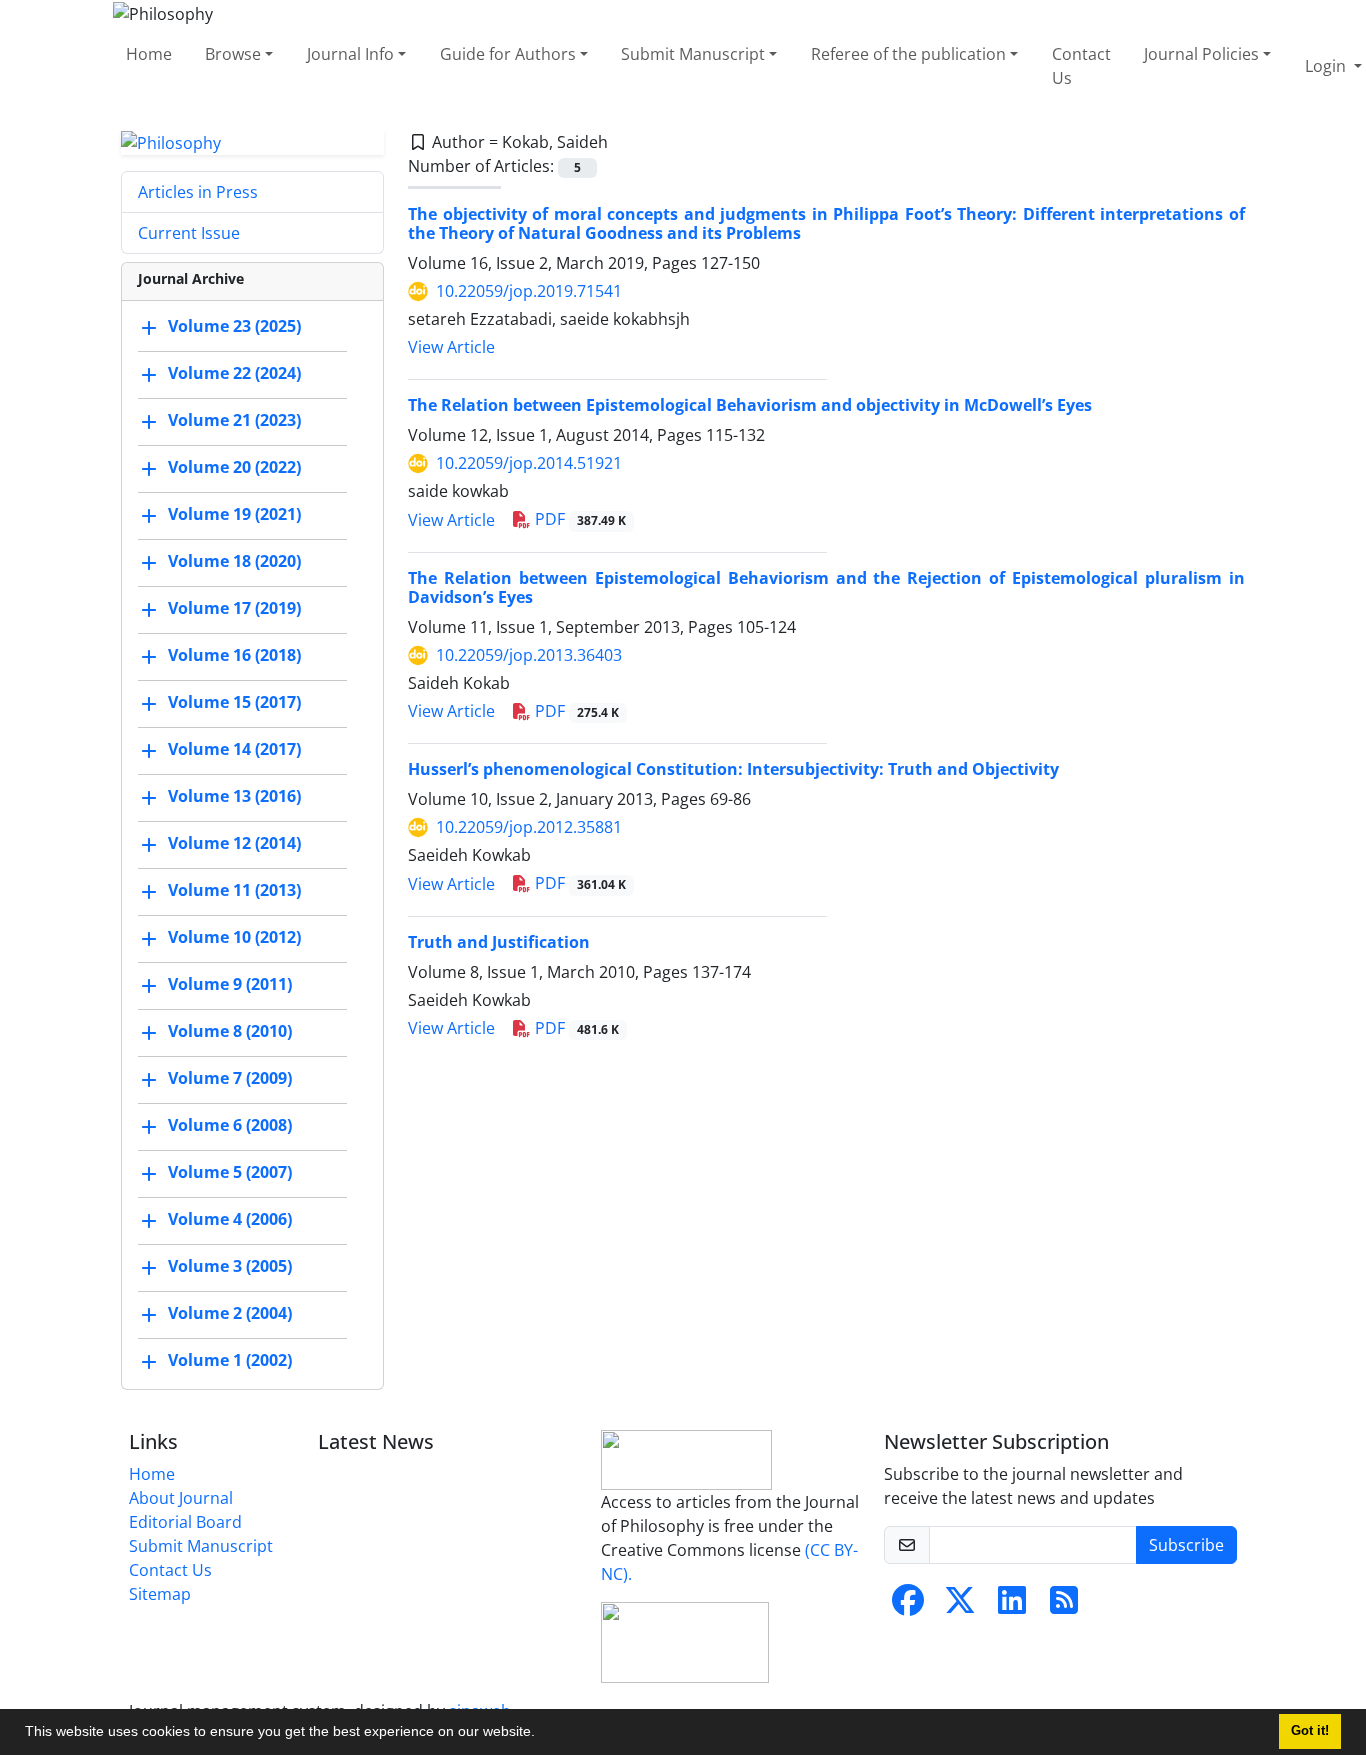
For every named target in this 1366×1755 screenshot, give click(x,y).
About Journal (181, 1498)
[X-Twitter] (960, 1606)
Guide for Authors (508, 54)
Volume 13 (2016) (234, 797)
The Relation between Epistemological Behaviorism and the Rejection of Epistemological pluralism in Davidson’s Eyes (826, 587)
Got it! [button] (1310, 1731)
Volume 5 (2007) (230, 1173)
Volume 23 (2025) (234, 327)
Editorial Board (185, 1522)
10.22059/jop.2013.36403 (529, 655)
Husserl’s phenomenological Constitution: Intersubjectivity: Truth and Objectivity (733, 769)
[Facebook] (908, 1606)
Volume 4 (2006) (230, 1220)
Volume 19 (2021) (234, 515)
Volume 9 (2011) (230, 985)
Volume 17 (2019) (234, 609)
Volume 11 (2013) (234, 891)
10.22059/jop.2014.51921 (529, 463)
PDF (578, 519)
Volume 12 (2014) (234, 844)
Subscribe (1186, 1545)
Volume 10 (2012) (234, 938)
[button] (542, 1734)
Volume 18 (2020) (234, 562)
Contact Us (1081, 66)
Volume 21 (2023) (234, 421)
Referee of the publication (908, 54)
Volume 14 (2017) (234, 750)
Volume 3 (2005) (230, 1267)
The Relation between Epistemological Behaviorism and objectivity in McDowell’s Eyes (750, 405)
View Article (451, 347)
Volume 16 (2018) (234, 656)
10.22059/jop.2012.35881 (529, 827)
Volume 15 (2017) (234, 703)
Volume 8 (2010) (230, 1032)
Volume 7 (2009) (230, 1079)
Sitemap (160, 1594)
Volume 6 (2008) (230, 1126)
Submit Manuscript (693, 54)
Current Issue (189, 233)
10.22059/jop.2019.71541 (529, 291)
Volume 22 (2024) (234, 374)
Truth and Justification (499, 942)
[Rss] (1064, 1606)
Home (149, 54)
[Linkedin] (1012, 1606)
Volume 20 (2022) (234, 468)
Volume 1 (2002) (230, 1361)
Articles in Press (198, 192)
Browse (233, 54)
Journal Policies (1201, 54)
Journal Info (350, 54)
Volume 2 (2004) (230, 1314)
